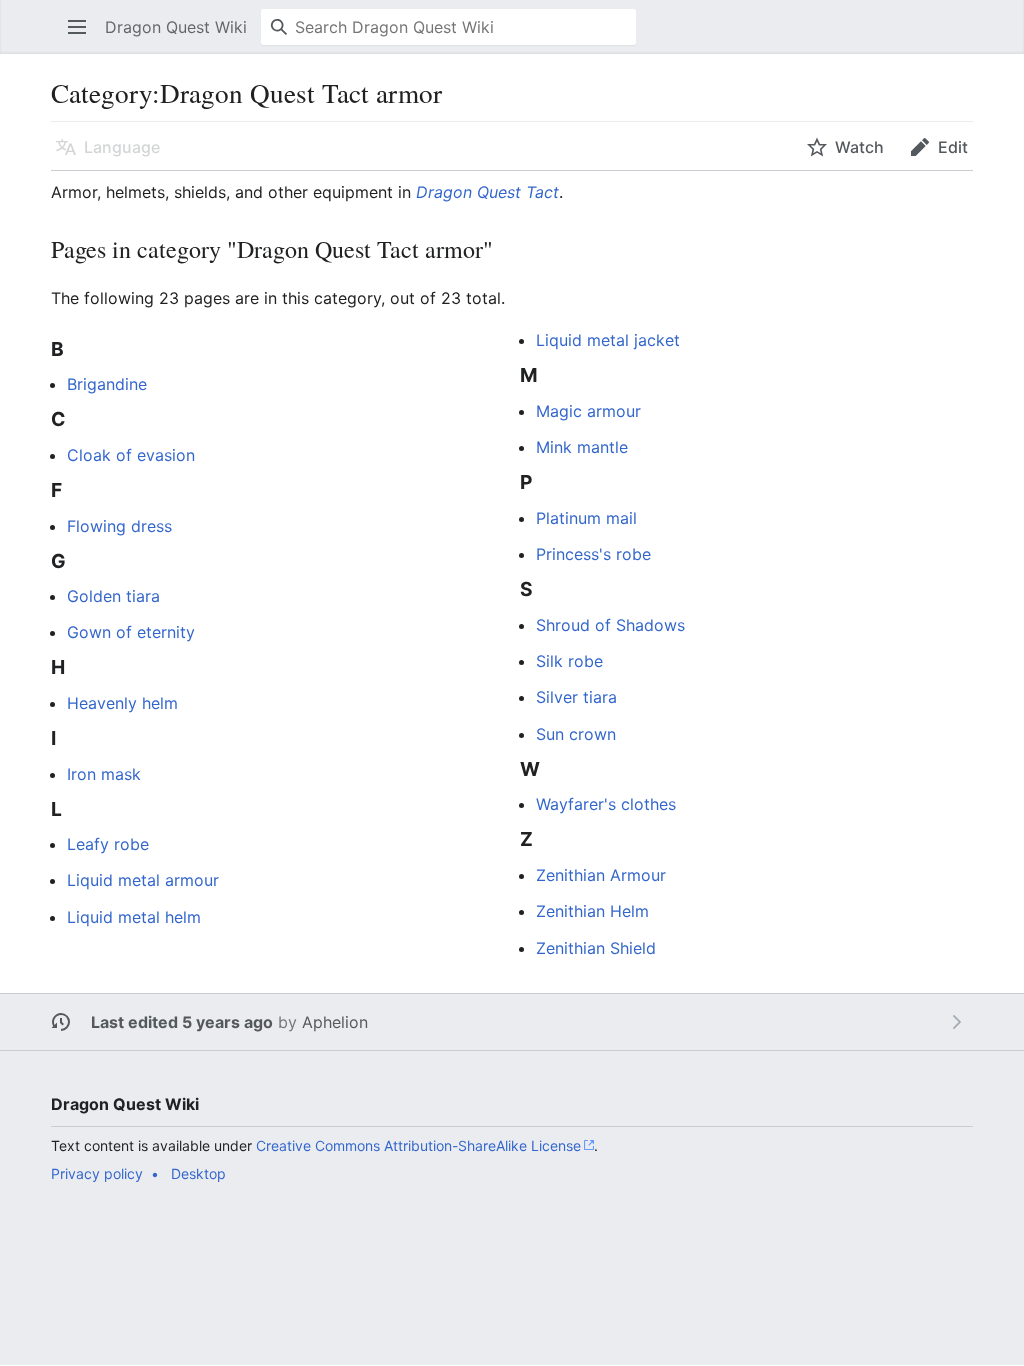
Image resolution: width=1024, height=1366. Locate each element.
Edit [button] (953, 147)
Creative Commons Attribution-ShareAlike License (418, 1145)
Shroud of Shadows (610, 625)
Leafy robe (108, 844)
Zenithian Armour (601, 875)
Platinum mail (586, 518)
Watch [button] (859, 147)
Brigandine (107, 384)
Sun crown (576, 734)
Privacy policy (97, 1173)
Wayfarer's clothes (606, 804)
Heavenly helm (122, 703)
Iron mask (104, 774)
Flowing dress (119, 526)
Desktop (198, 1173)
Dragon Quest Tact (487, 192)
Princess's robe (593, 554)
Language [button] (122, 147)
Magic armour (588, 411)
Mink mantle (582, 447)
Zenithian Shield (596, 948)
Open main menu (83, 37)
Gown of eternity (131, 632)
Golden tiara (113, 596)
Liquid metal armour (143, 880)
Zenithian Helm (592, 911)
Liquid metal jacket (608, 340)
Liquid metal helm (134, 917)
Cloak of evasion (131, 455)
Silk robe (569, 661)
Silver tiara (576, 697)
